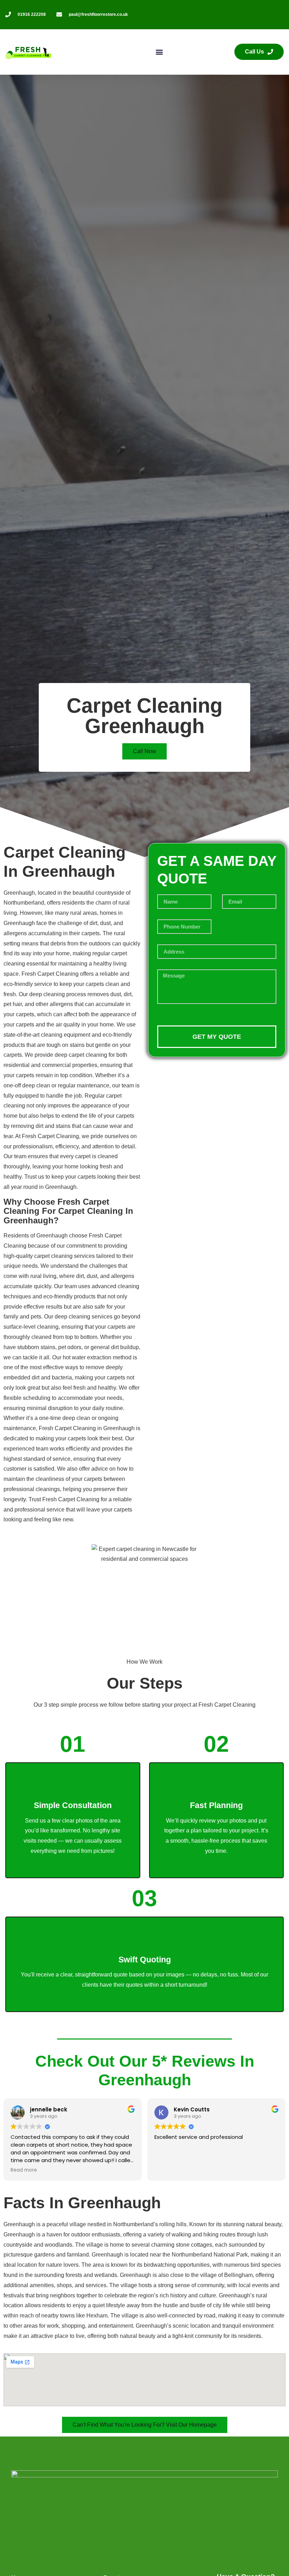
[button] (159, 52)
